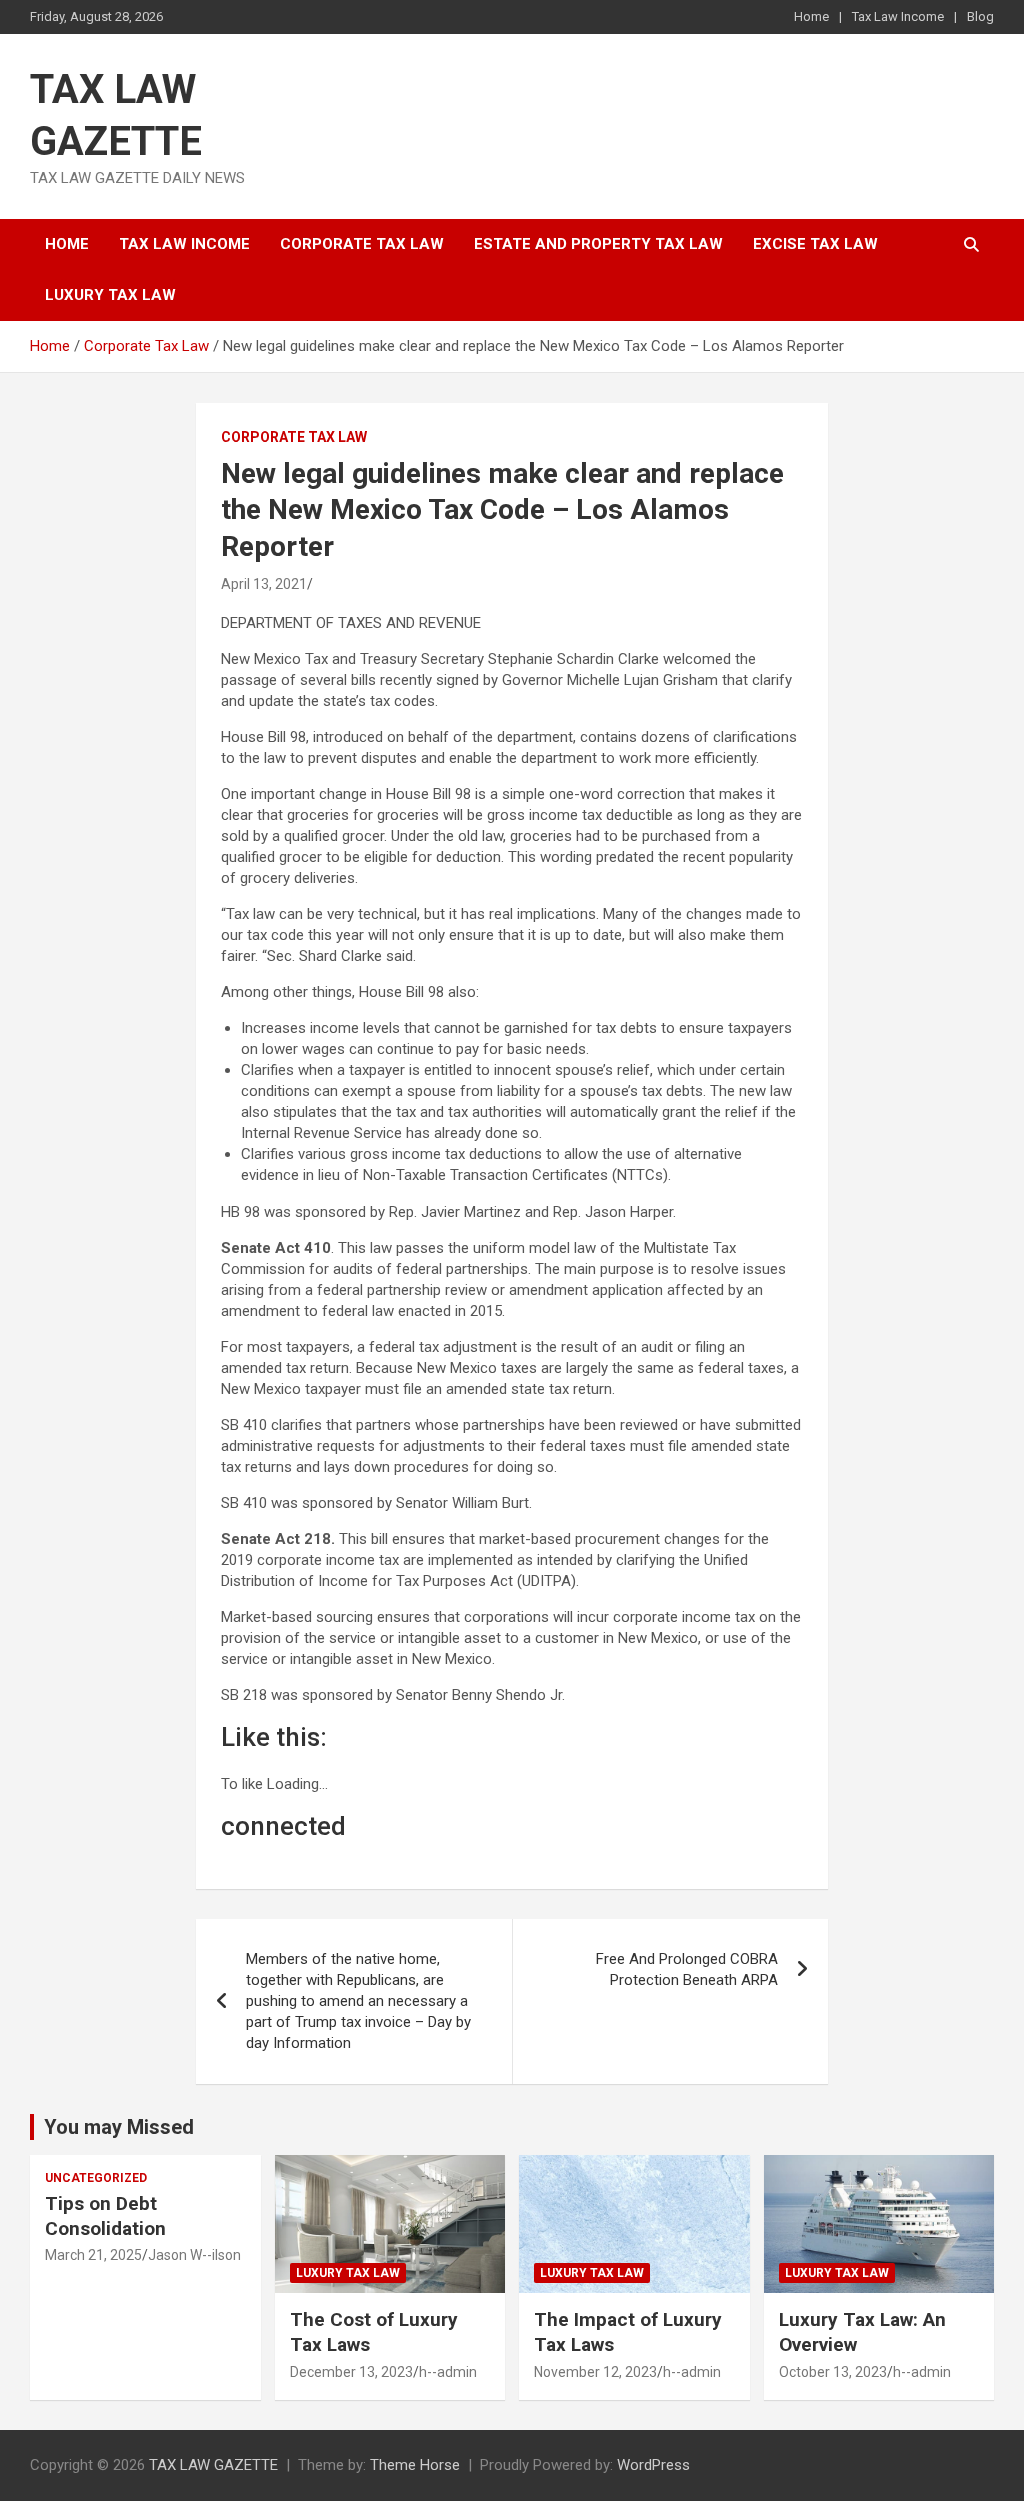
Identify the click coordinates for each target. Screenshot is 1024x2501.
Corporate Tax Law (362, 244)
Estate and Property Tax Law (598, 244)
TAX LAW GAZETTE (213, 2465)
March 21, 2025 (93, 2255)
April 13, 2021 (264, 584)
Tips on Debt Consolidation (108, 2216)
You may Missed (119, 2127)
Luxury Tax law (110, 295)
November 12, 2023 (595, 2372)
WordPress (653, 2465)
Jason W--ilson (194, 2255)
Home (811, 16)
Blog (980, 16)
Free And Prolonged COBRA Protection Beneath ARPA (687, 1969)
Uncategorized (96, 2178)
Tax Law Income (898, 16)
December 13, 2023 (351, 2372)
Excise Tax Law (815, 244)
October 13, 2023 (833, 2372)
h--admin (448, 2372)
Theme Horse (415, 2465)
